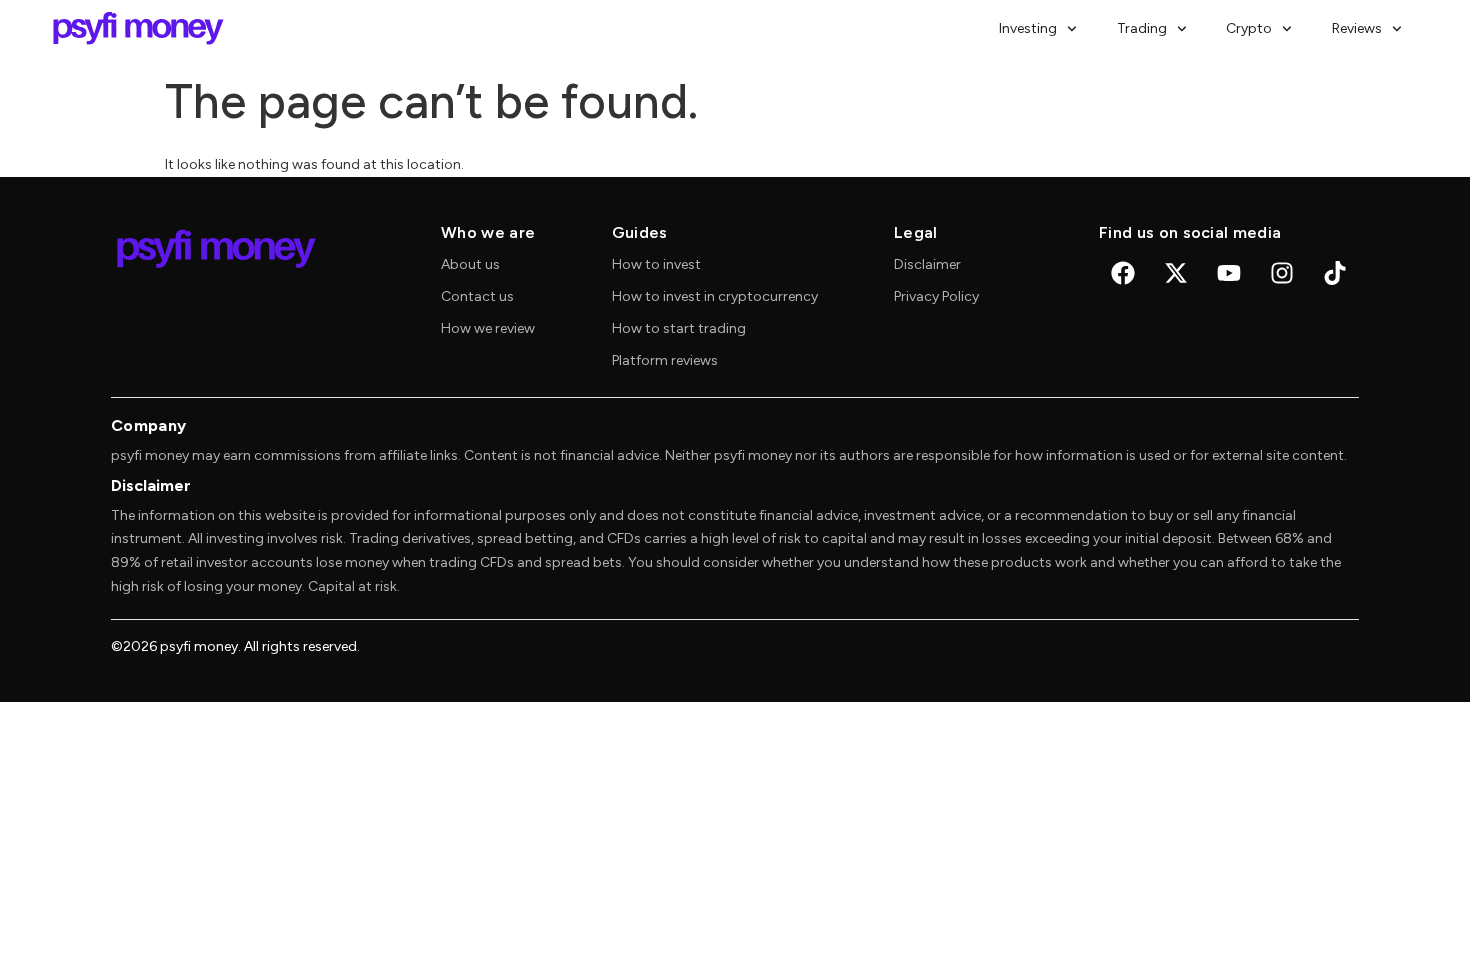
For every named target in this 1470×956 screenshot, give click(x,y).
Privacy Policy (936, 296)
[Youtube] (1229, 273)
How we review (488, 328)
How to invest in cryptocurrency (715, 296)
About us (470, 264)
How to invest (656, 264)
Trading (1142, 28)
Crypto (1249, 28)
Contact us (477, 296)
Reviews (1357, 28)
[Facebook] (1123, 273)
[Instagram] (1282, 273)
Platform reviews (665, 360)
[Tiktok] (1335, 273)
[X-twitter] (1176, 273)
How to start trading (679, 328)
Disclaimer (927, 264)
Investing (1028, 28)
